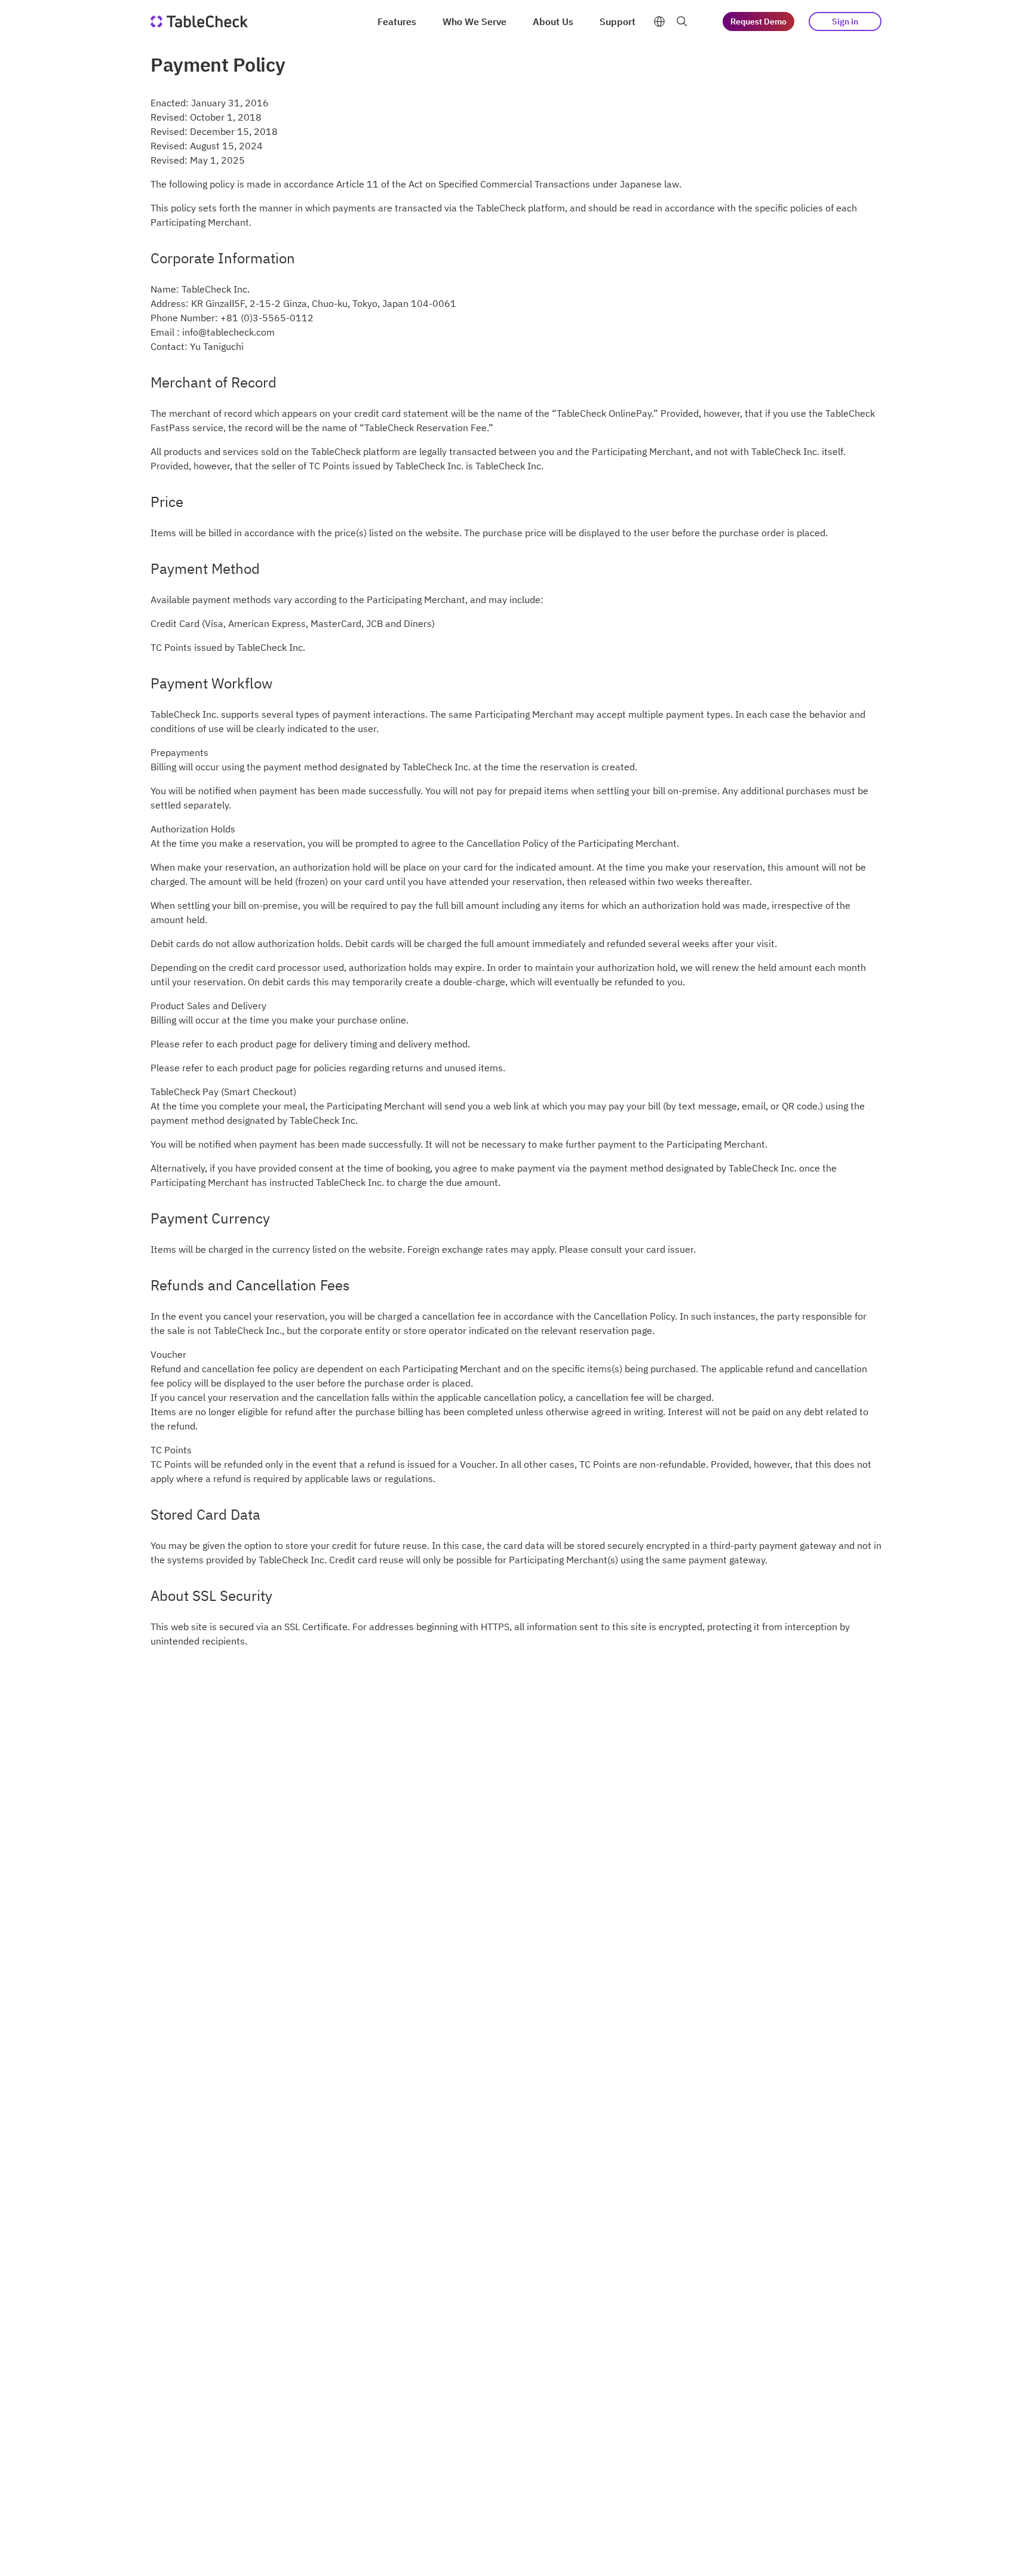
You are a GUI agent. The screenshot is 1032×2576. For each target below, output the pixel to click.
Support (618, 21)
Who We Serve (474, 21)
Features (397, 21)
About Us (553, 21)
